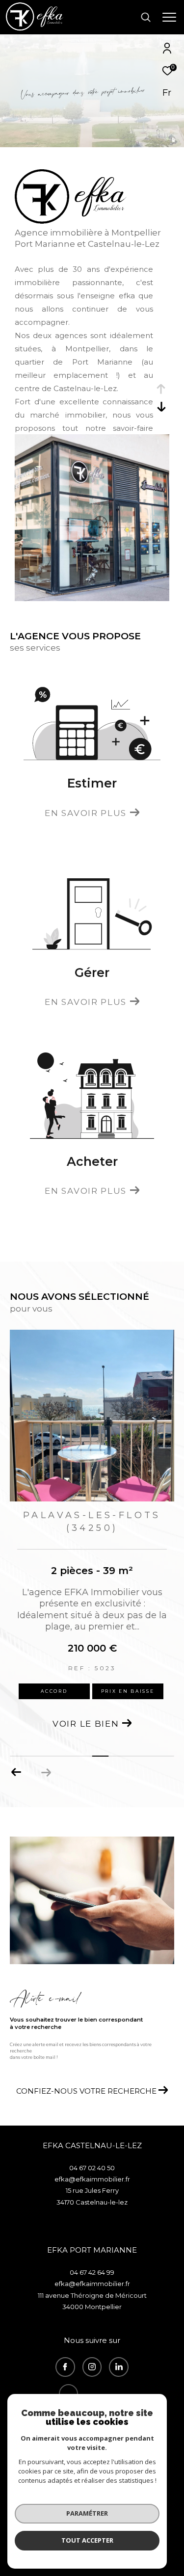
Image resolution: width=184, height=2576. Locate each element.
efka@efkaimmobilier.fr (92, 2179)
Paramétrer (87, 2513)
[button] (16, 1772)
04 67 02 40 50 (92, 2168)
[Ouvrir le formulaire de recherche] (146, 17)
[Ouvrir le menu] (169, 17)
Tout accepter (87, 2540)
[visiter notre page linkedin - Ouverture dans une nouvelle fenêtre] (119, 2367)
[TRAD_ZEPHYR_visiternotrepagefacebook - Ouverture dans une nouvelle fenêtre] (65, 2367)
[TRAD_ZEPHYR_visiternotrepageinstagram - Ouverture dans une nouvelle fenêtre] (92, 2367)
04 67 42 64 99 (92, 2272)
